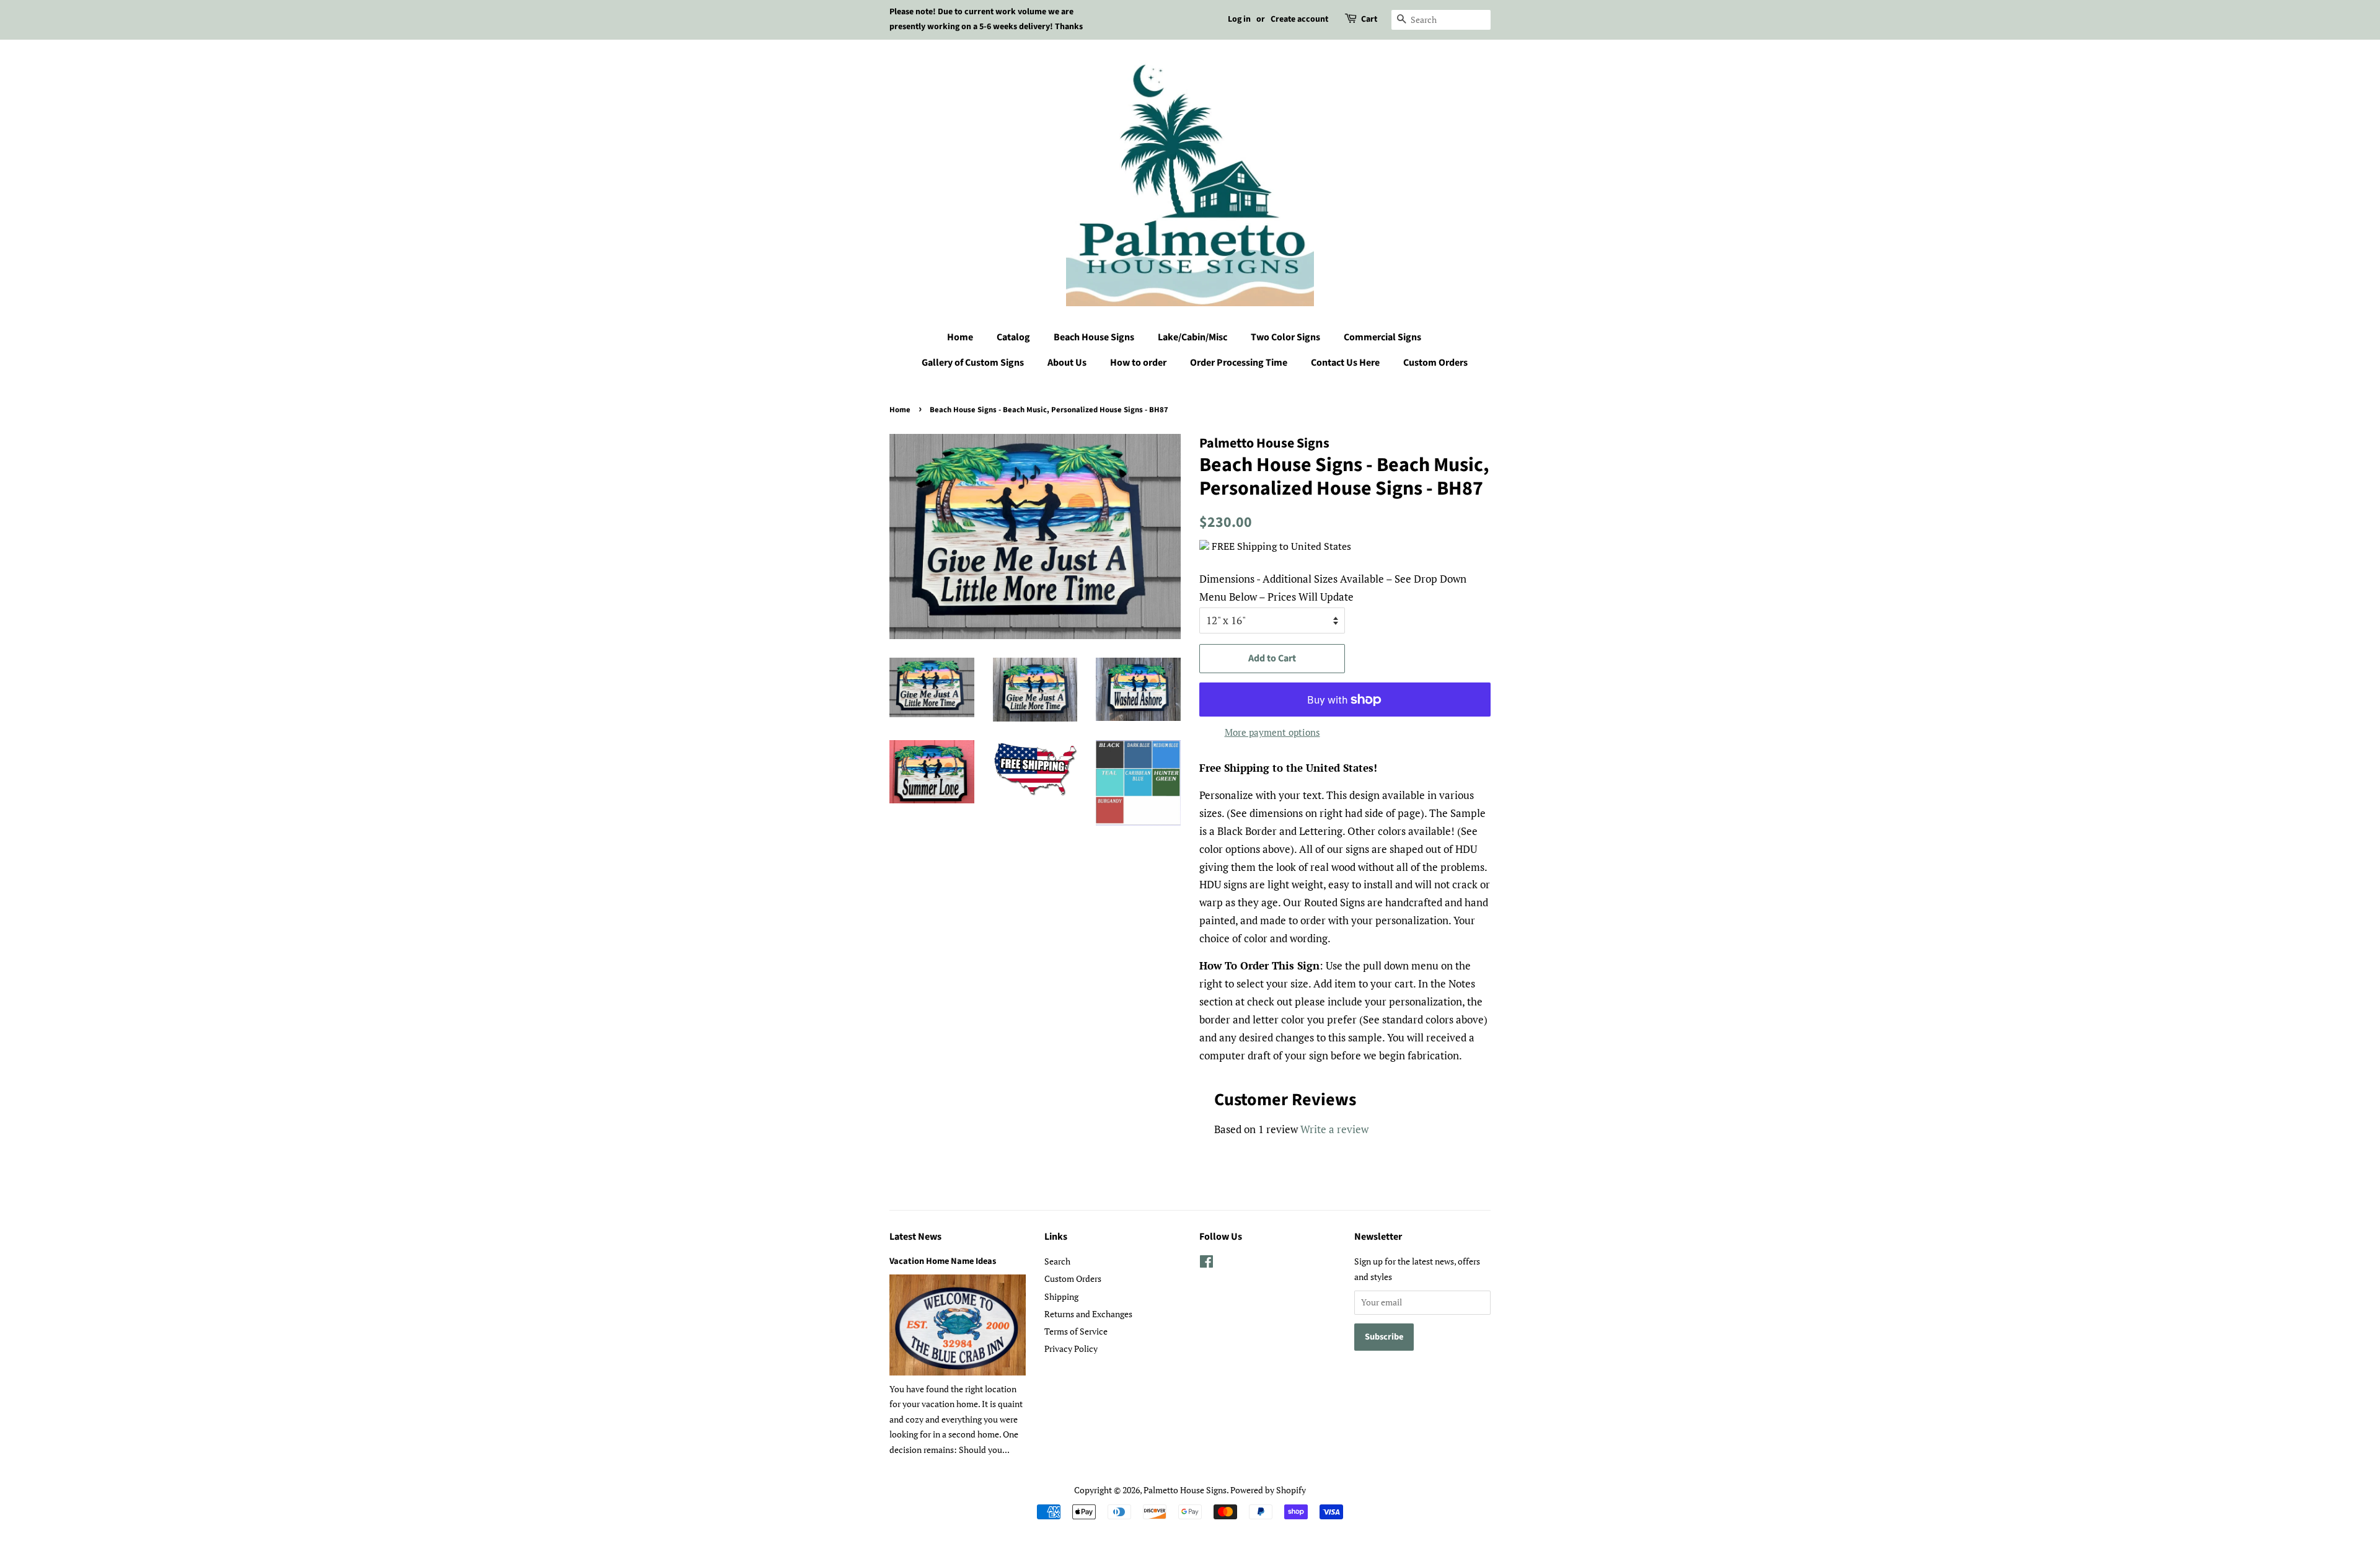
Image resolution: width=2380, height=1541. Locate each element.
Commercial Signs (1382, 337)
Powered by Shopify (1268, 1490)
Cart (1369, 19)
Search (1057, 1261)
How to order (1138, 363)
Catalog (1013, 337)
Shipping (1061, 1296)
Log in (1239, 19)
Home (960, 337)
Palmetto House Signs (1185, 1490)
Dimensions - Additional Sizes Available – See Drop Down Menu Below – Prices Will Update (1333, 588)
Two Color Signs (1285, 337)
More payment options (1272, 732)
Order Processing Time (1239, 363)
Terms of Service (1076, 1331)
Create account (1299, 19)
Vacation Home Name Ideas (943, 1261)
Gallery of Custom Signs (973, 363)
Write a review (1334, 1129)
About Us (1067, 363)
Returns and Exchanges (1088, 1314)
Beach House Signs (1094, 337)
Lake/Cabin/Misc (1192, 337)
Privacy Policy (1071, 1349)
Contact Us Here (1345, 363)
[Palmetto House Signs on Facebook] (1206, 1264)
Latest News (915, 1237)
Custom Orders (1435, 363)
